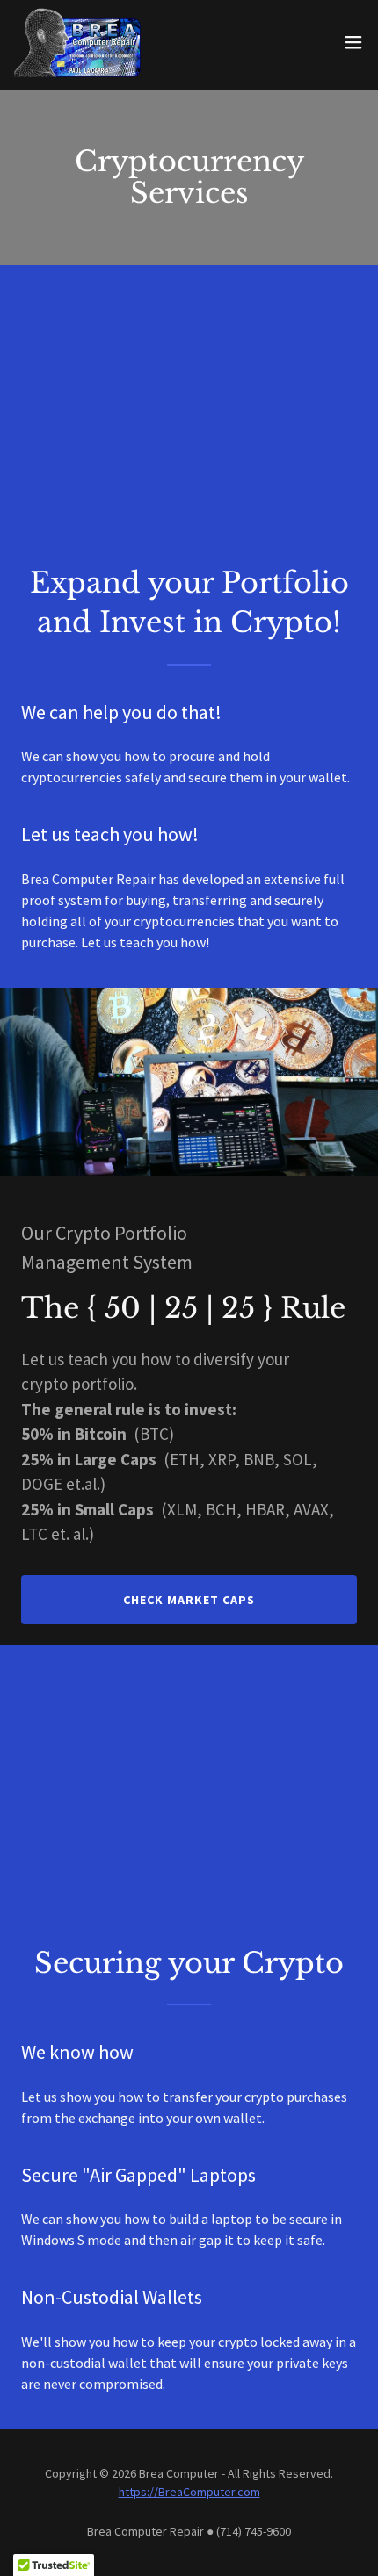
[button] (353, 42)
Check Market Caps (189, 1600)
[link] (77, 42)
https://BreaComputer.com (189, 2492)
